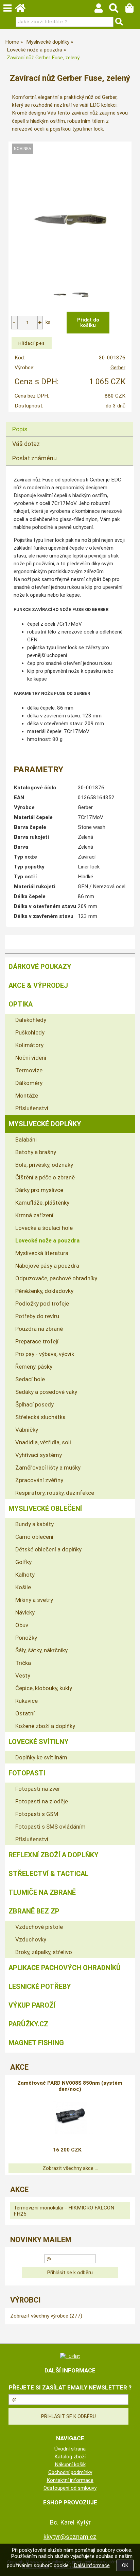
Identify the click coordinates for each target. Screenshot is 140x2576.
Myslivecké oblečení (45, 1508)
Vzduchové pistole (39, 1927)
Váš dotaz (26, 444)
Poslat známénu (34, 458)
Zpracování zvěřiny (39, 1480)
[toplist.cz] (70, 2356)
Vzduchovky (31, 1939)
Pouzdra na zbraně (39, 1329)
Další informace (92, 2565)
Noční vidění (31, 1058)
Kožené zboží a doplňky (45, 1726)
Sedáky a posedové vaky (46, 1392)
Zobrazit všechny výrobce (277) (46, 2316)
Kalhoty (25, 1575)
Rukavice (27, 1701)
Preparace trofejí (37, 1341)
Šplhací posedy (34, 1404)
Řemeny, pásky (34, 1367)
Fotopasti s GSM (37, 1814)
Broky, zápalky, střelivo (44, 1952)
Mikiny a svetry (34, 1600)
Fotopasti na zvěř (38, 1789)
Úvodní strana (70, 2449)
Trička (23, 1663)
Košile (23, 1587)
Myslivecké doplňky (45, 1124)
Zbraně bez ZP (34, 1911)
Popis (20, 429)
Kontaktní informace (70, 2480)
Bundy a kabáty (34, 1524)
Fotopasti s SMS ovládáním (50, 1827)
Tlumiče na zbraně (42, 1892)
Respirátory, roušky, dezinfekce (55, 1493)
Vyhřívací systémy (39, 1455)
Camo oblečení (34, 1537)
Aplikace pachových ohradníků (65, 1968)
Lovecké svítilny (39, 1742)
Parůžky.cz (28, 2024)
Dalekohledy (31, 1020)
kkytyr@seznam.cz (70, 2537)
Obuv (22, 1625)
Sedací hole (30, 1379)
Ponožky (26, 1638)
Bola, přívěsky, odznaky (44, 1165)
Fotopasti (27, 1773)
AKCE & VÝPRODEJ (38, 985)
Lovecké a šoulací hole (44, 1228)
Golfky (23, 1562)
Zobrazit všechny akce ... (70, 2168)
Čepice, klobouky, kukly (44, 1688)
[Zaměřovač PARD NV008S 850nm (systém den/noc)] (70, 2117)
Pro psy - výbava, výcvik (45, 1354)
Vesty (23, 1676)
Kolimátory (29, 1045)
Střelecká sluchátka (40, 1417)
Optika (21, 1004)
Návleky (25, 1612)
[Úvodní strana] (23, 10)
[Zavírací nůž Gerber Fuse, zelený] (70, 220)
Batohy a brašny (36, 1152)
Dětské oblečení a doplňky (48, 1549)
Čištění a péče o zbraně (45, 1177)
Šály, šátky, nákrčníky (41, 1650)
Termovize (29, 1070)
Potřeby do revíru (37, 1316)
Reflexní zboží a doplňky (54, 1855)
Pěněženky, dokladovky (44, 1291)
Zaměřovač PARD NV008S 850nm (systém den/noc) (70, 2086)
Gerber (118, 368)
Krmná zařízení (34, 1215)
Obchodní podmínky (70, 2472)
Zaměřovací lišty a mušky (48, 1468)
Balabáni (26, 1140)
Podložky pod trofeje (42, 1304)
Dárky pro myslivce (39, 1190)
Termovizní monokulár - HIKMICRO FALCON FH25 (64, 2211)
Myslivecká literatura (42, 1253)
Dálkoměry (29, 1083)
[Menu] (7, 8)
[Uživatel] (102, 10)
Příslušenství (32, 1108)
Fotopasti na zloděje (42, 1801)
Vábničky (27, 1430)
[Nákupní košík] (133, 10)
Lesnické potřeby (40, 1986)
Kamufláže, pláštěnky (42, 1203)
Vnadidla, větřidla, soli (43, 1442)
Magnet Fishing (36, 2043)
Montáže (27, 1096)
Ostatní (25, 1713)
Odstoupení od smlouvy (70, 2488)
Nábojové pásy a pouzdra (47, 1266)
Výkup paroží (32, 2005)
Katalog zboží (70, 2457)
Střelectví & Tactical (49, 1874)
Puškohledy (30, 1032)
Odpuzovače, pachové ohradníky (56, 1278)
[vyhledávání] (117, 10)
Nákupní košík (70, 2465)
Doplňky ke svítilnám (41, 1757)
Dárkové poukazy (40, 967)
